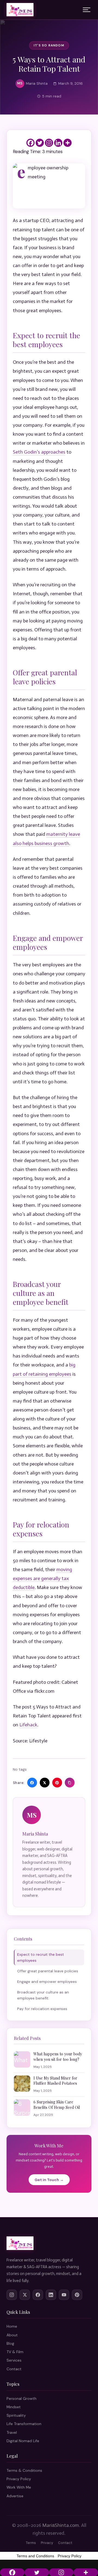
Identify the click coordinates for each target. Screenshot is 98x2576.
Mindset (14, 2407)
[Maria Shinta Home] (20, 10)
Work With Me (19, 2487)
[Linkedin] (58, 143)
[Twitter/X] (25, 2295)
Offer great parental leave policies (48, 1971)
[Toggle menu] (87, 10)
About (12, 2335)
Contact (14, 2369)
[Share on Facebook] (32, 1783)
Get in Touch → (49, 2180)
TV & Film (15, 2352)
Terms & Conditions (24, 2470)
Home (12, 2326)
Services (14, 2360)
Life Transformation (24, 2424)
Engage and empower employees (47, 1982)
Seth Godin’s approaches (39, 452)
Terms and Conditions (35, 2556)
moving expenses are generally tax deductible (42, 1578)
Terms (31, 2543)
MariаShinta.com (61, 2525)
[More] (68, 143)
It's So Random (49, 45)
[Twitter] (40, 143)
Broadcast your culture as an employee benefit (43, 1995)
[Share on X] (45, 1783)
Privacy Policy (19, 2479)
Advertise (15, 2496)
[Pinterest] (77, 2295)
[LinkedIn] (51, 2295)
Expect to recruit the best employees (41, 1957)
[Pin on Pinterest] (57, 1783)
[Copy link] (70, 1783)
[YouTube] (64, 2295)
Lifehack (28, 1725)
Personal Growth (22, 2398)
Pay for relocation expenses (42, 2009)
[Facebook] (30, 143)
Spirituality (16, 2415)
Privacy (47, 2543)
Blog (10, 2343)
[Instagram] (49, 143)
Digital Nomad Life (23, 2441)
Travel (12, 2432)
